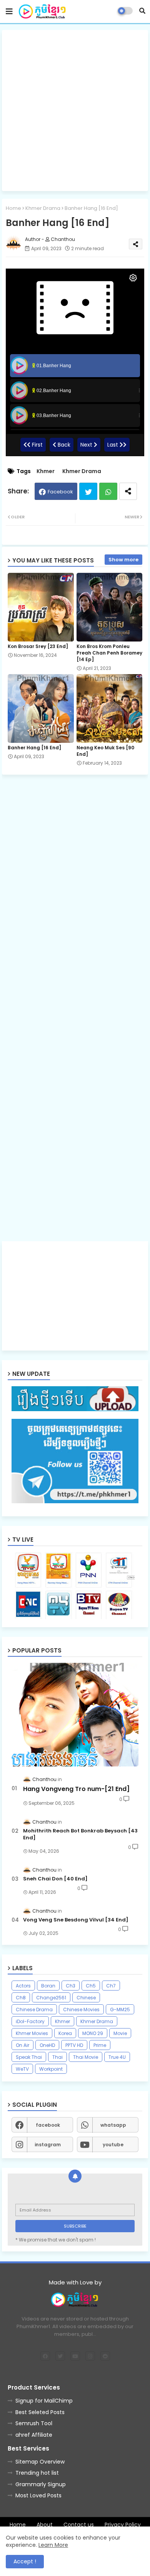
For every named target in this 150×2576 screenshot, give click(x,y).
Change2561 (51, 1998)
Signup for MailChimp (44, 2401)
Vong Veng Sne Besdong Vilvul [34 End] (76, 1920)
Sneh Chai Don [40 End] (55, 1879)
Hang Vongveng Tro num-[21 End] (76, 1789)
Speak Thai (29, 2057)
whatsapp (113, 2125)
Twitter (88, 491)
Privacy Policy (123, 2525)
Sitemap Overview (40, 2462)
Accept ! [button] (25, 2561)
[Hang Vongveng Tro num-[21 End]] (75, 1715)
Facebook (60, 492)
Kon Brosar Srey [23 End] (38, 646)
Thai (57, 2057)
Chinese (86, 1998)
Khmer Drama (43, 208)
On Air (22, 2045)
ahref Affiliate (34, 2435)
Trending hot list (37, 2473)
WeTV (22, 2069)
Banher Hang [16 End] (34, 748)
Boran (48, 1986)
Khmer (46, 471)
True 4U (117, 2057)
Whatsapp (108, 491)
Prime (100, 2045)
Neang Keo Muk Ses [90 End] (105, 751)
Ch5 (91, 1986)
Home (13, 208)
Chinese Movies (81, 2010)
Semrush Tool (34, 2423)
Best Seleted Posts (40, 2412)
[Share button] (128, 491)
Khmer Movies (32, 2033)
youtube (113, 2145)
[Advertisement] (75, 110)
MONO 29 (93, 2033)
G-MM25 (120, 2010)
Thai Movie (86, 2057)
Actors (23, 1986)
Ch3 (71, 1986)
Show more (123, 560)
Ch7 (111, 1986)
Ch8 (21, 1998)
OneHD (47, 2045)
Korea (65, 2033)
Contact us (79, 2525)
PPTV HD (74, 2045)
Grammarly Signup (41, 2484)
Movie (120, 2033)
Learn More (53, 2545)
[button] (142, 11)
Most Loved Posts (38, 2495)
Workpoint (51, 2069)
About (45, 2525)
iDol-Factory (30, 2021)
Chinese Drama (34, 2010)
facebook (48, 2125)
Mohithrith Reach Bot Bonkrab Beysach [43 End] (80, 1834)
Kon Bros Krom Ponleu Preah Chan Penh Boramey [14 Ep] (109, 653)
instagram (48, 2145)
